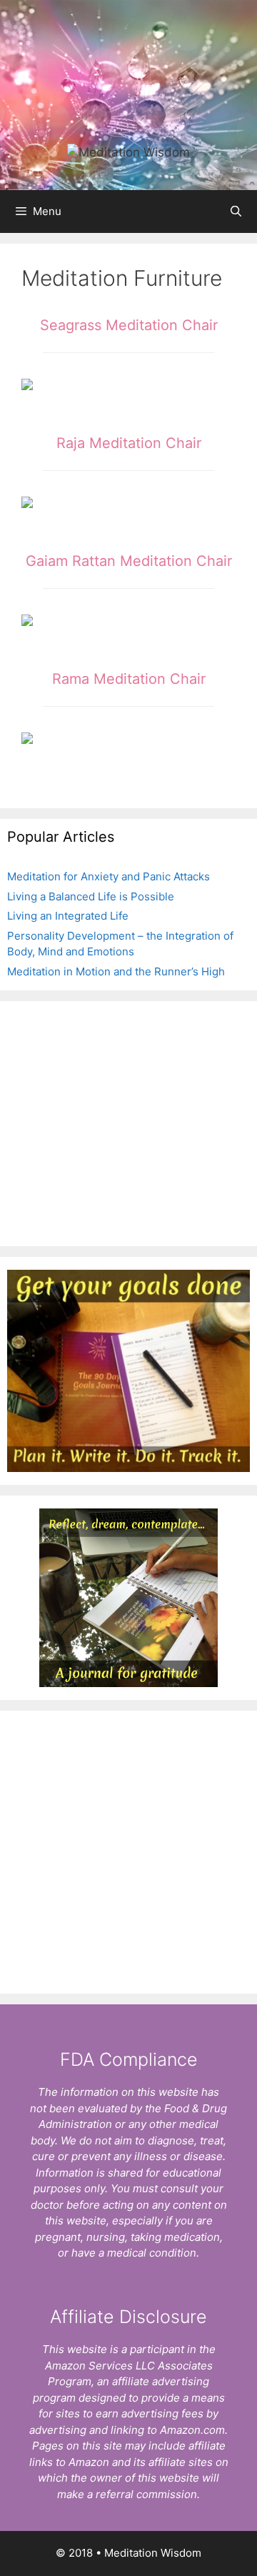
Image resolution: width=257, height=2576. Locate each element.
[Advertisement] (128, 1121)
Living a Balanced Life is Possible (91, 896)
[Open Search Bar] (236, 212)
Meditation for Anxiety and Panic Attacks (109, 876)
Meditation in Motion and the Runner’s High (116, 971)
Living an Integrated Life (68, 916)
